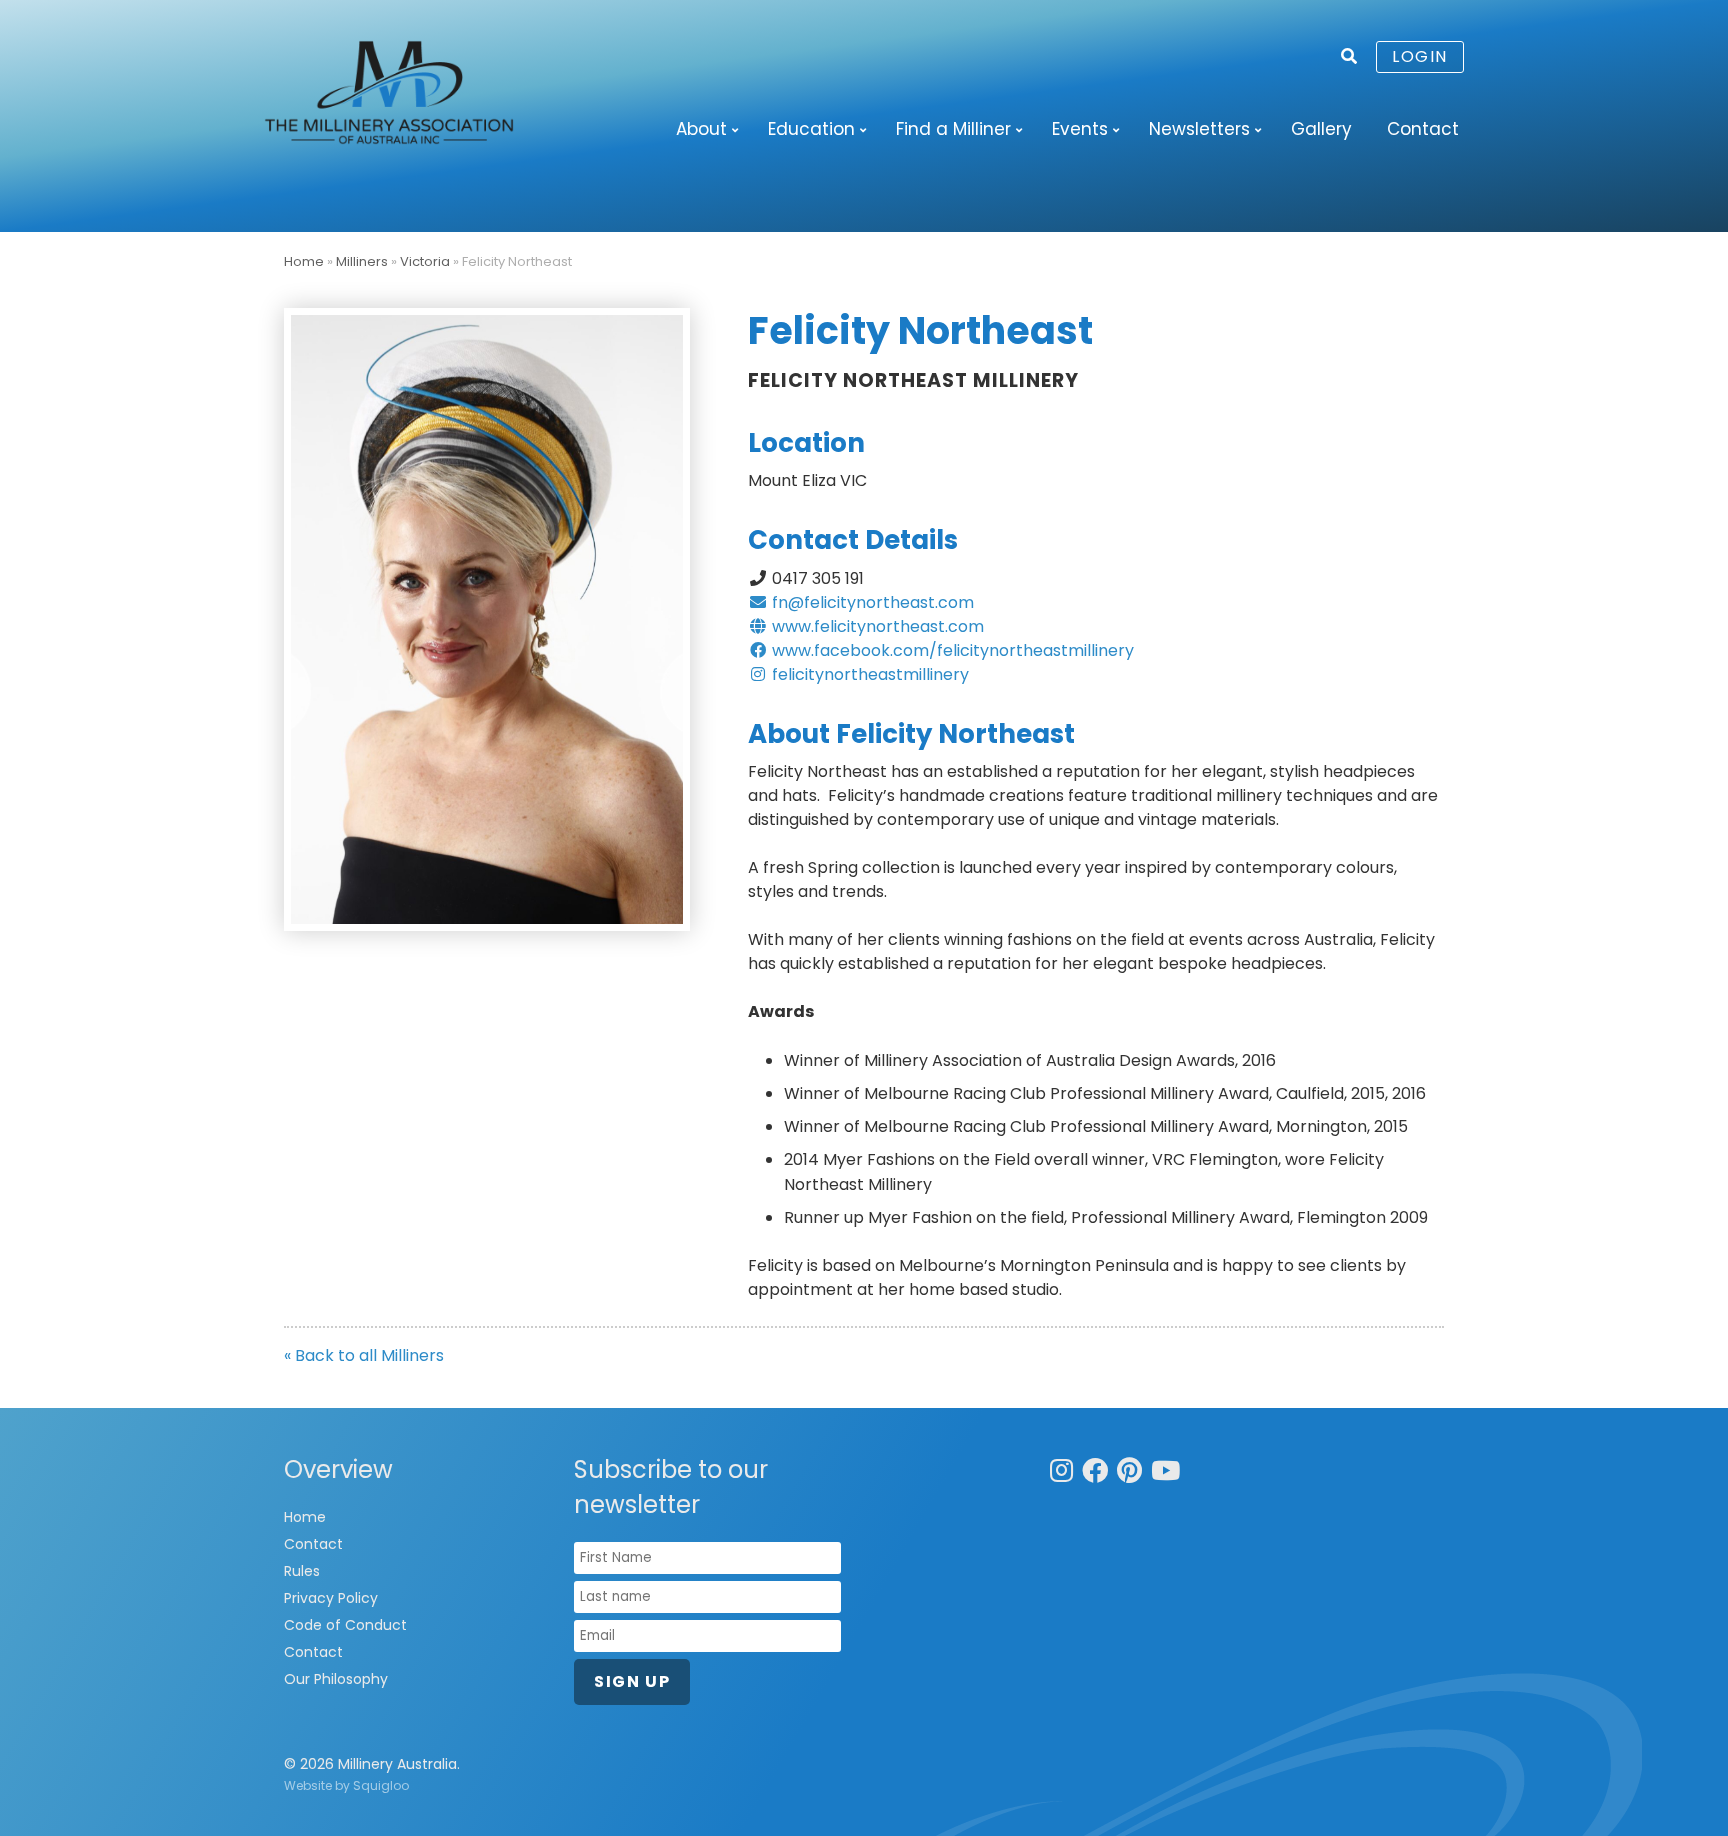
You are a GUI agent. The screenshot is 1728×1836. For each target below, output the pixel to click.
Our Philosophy (336, 1679)
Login (1420, 56)
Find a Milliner (953, 129)
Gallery (1321, 129)
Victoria (425, 261)
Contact (1423, 129)
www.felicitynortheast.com (876, 626)
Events (1080, 129)
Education (811, 129)
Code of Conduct (345, 1625)
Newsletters (1199, 129)
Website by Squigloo (346, 1785)
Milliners (362, 261)
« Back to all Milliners (364, 1355)
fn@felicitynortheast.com (871, 602)
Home (304, 261)
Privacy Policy (331, 1598)
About (701, 129)
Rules (302, 1571)
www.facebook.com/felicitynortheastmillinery (951, 650)
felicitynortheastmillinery (868, 674)
